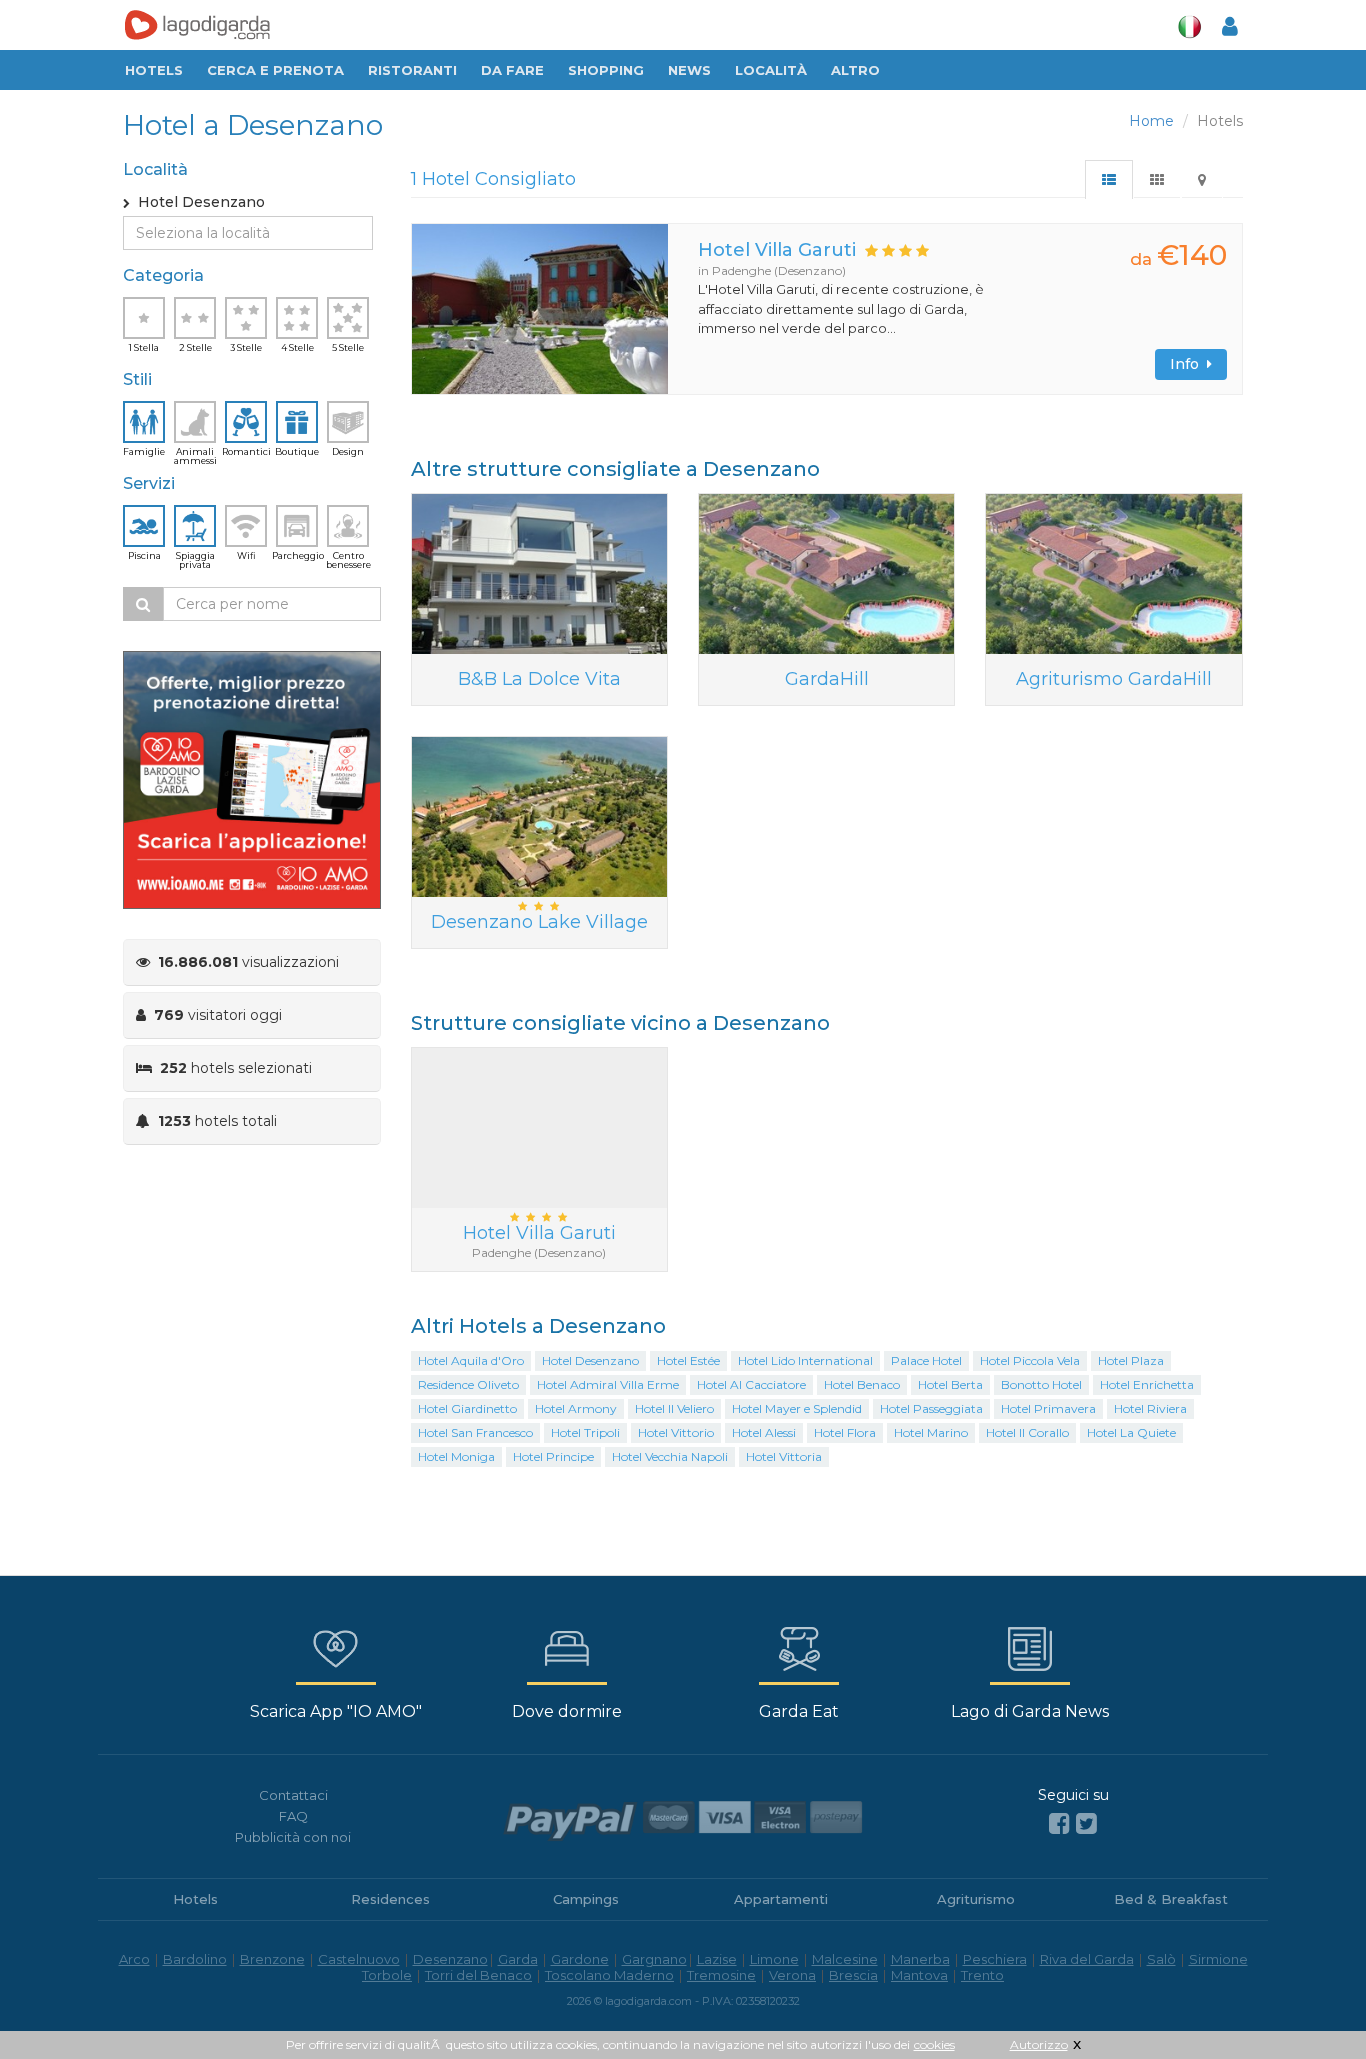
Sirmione (1218, 1959)
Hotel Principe (553, 1456)
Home (1151, 121)
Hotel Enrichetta (1147, 1384)
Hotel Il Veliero (674, 1408)
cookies (934, 2044)
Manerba (920, 1959)
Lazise (717, 1959)
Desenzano (450, 1959)
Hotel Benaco (862, 1384)
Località (771, 70)
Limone (774, 1959)
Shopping (606, 70)
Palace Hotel (926, 1360)
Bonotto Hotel (1041, 1384)
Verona (792, 1975)
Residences (390, 1899)
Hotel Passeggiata (931, 1408)
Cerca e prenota (275, 70)
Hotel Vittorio (676, 1432)
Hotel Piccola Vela (1030, 1360)
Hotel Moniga (456, 1456)
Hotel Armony (576, 1408)
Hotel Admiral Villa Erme (608, 1384)
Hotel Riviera (1150, 1408)
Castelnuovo (359, 1959)
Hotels (154, 70)
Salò (1161, 1959)
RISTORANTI (412, 70)
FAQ (293, 1816)
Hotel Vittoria (784, 1456)
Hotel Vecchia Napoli (670, 1456)
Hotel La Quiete (1131, 1432)
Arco (134, 1959)
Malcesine (845, 1959)
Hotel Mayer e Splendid (797, 1408)
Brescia (853, 1975)
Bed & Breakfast (1171, 1899)
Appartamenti (781, 1899)
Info (1188, 364)
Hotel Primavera (1048, 1408)
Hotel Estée (688, 1360)
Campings (586, 1899)
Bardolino (195, 1959)
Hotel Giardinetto (467, 1408)
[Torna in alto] (1310, 2003)
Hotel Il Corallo (1027, 1432)
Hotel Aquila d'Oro (471, 1360)
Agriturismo (976, 1899)
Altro (855, 70)
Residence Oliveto (468, 1384)
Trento (982, 1975)
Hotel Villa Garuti (777, 250)
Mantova (919, 1975)
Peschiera (995, 1959)
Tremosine (721, 1975)
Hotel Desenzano (590, 1360)
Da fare (512, 70)
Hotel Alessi (764, 1432)
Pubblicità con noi (293, 1837)
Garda (518, 1959)
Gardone (580, 1959)
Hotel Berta (950, 1384)
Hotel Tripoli (585, 1432)
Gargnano (654, 1959)
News (689, 70)
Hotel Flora (845, 1432)
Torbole (387, 1975)
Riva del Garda (1087, 1959)
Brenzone (272, 1959)
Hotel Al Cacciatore (751, 1384)
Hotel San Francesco (475, 1432)
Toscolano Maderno (609, 1975)
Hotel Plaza (1131, 1360)
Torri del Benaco (478, 1975)
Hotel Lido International (805, 1360)
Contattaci (293, 1795)
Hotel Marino (931, 1432)
